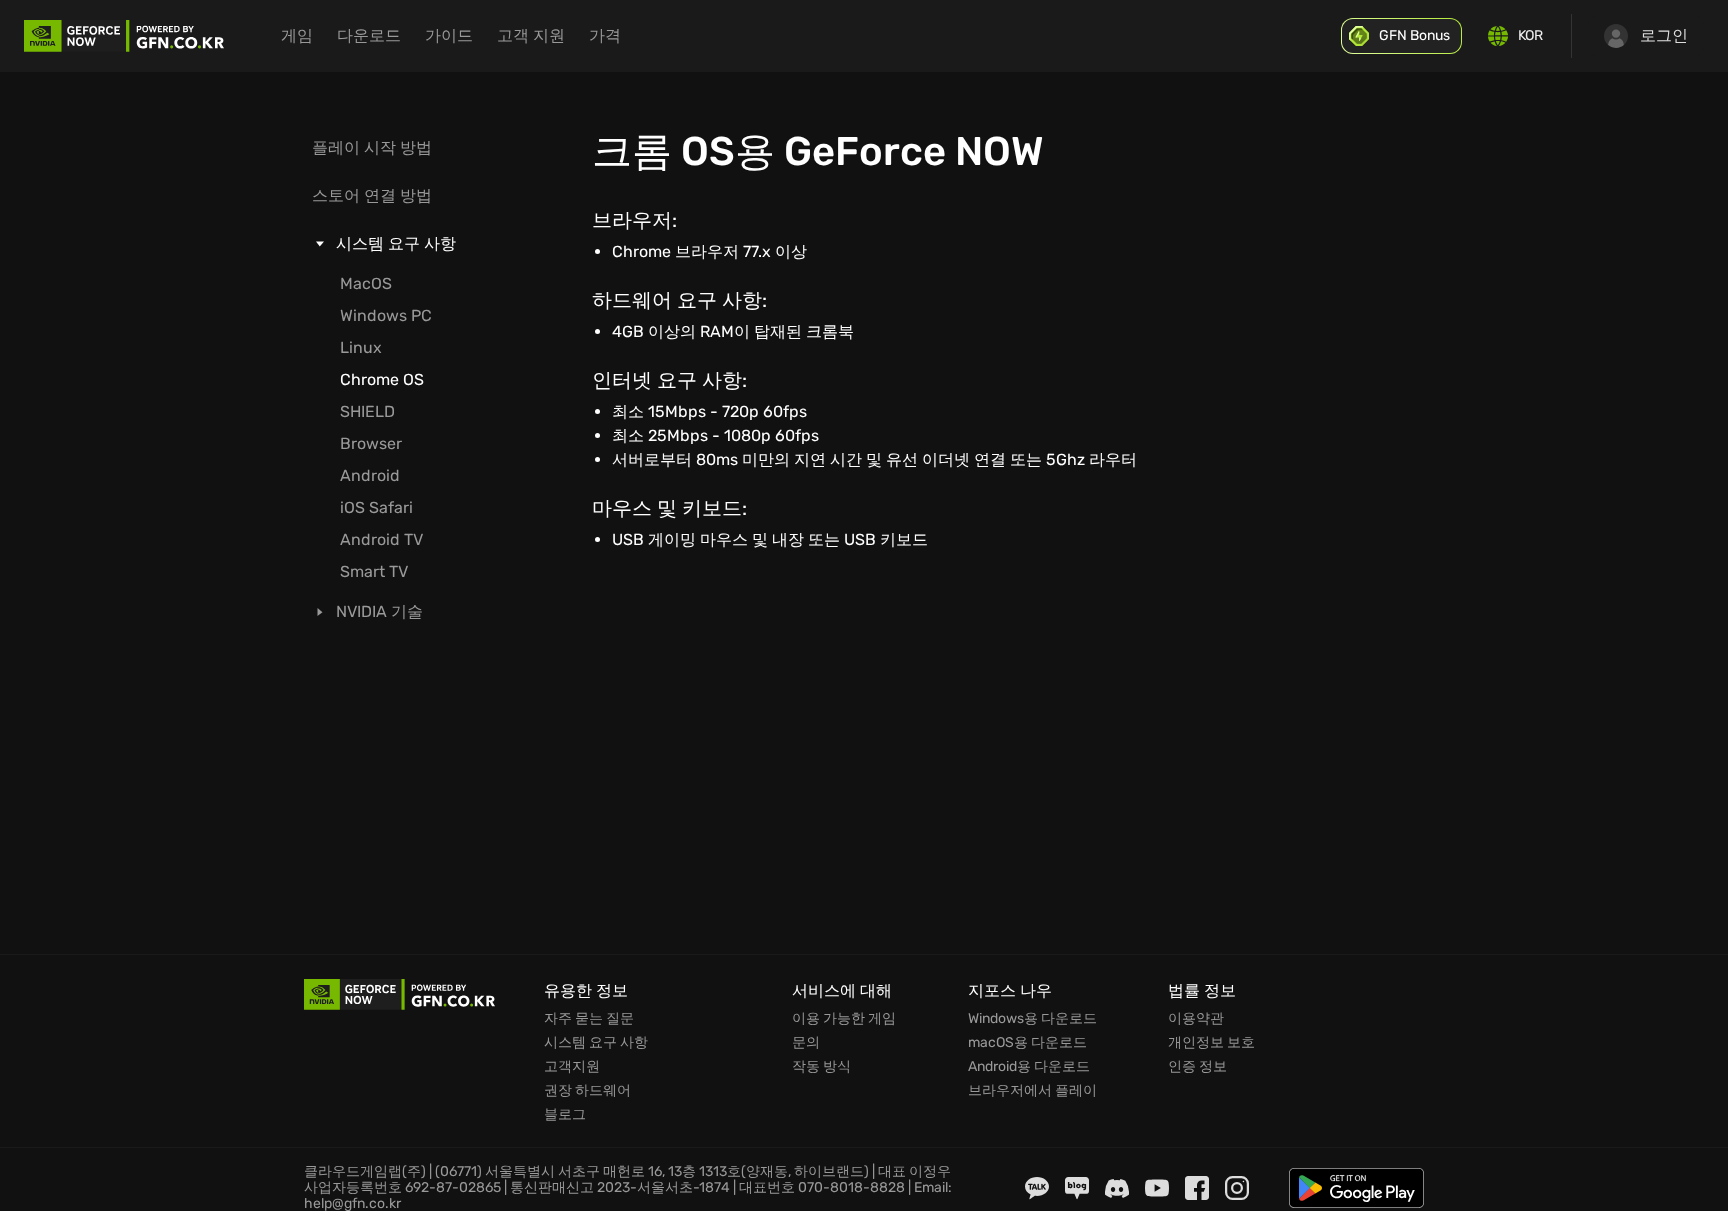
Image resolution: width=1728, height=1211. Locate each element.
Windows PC (386, 315)
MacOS (366, 283)
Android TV (381, 539)
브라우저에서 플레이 (1032, 1091)
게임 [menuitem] (297, 35)
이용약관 (1196, 1019)
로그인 (1664, 35)
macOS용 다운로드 (1027, 1043)
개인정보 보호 (1211, 1043)
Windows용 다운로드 (1032, 1019)
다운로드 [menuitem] (369, 35)
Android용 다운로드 (1029, 1067)
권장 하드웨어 (587, 1091)
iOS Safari (376, 507)
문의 (806, 1043)
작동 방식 (821, 1067)
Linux (361, 347)
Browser (371, 443)
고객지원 (572, 1067)
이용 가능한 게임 (844, 1019)
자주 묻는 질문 (589, 1019)
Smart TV (374, 571)
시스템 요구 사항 (596, 1043)
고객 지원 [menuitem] (531, 35)
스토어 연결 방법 (372, 195)
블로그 (565, 1115)
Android (370, 475)
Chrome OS (382, 379)
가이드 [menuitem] (449, 35)
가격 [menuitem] (605, 35)
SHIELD (367, 411)
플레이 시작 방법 (372, 147)
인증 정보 (1197, 1067)
